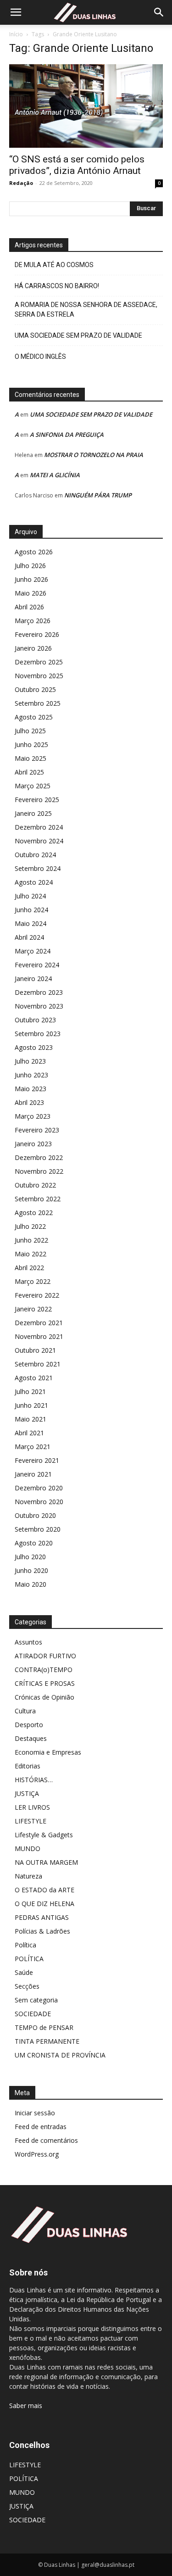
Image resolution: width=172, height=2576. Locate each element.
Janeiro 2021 (33, 1474)
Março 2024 (33, 951)
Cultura (25, 1711)
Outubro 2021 (35, 1350)
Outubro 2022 (35, 1185)
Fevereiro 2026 (37, 634)
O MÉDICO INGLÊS (40, 357)
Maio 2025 (31, 758)
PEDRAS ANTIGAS (42, 1917)
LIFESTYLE (31, 1821)
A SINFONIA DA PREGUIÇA (67, 435)
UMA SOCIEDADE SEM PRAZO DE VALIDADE (78, 335)
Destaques (31, 1738)
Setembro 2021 (38, 1364)
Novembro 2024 (39, 841)
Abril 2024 (29, 937)
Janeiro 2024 (33, 979)
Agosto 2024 (34, 882)
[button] (16, 12)
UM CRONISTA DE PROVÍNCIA (60, 2055)
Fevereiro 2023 (37, 1130)
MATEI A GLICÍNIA (55, 475)
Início (16, 34)
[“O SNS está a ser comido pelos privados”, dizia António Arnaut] (86, 106)
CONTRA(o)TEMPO (44, 1670)
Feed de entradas (41, 2127)
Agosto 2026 (34, 552)
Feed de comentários (46, 2140)
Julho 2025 (30, 731)
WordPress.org (37, 2154)
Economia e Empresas (48, 1752)
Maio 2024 (31, 923)
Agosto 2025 (34, 717)
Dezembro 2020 (39, 1488)
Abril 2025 (29, 772)
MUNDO (28, 1848)
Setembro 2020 (38, 1529)
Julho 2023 (30, 1061)
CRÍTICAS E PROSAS (45, 1683)
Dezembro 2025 (39, 662)
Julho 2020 (30, 1557)
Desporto (29, 1725)
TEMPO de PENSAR (44, 2027)
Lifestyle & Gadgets (44, 1835)
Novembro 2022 (39, 1171)
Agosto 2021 (34, 1378)
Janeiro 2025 (33, 813)
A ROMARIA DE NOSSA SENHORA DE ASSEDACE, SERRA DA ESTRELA (86, 309)
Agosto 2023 (34, 1047)
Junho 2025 (31, 744)
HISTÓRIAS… (34, 1780)
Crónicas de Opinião (44, 1697)
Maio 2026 (31, 593)
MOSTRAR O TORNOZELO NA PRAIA (94, 455)
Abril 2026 (29, 607)
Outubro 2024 (35, 855)
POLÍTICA (29, 1959)
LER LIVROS (32, 1807)
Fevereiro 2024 (37, 965)
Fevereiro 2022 (37, 1295)
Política (25, 1945)
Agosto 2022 (34, 1213)
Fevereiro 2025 (37, 800)
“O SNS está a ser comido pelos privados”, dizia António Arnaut (77, 165)
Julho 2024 (30, 896)
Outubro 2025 (35, 689)
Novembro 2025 (39, 676)
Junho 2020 (31, 1570)
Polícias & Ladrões (42, 1931)
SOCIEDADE (33, 2014)
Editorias (28, 1766)
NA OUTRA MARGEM (46, 1862)
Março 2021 (33, 1447)
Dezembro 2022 (39, 1157)
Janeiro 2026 (33, 648)
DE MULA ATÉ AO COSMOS (54, 265)
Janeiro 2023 (33, 1144)
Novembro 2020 (39, 1502)
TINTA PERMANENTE (47, 2041)
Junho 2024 (31, 910)
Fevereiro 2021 (37, 1460)
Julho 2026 (30, 566)
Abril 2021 (29, 1433)
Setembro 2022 (38, 1199)
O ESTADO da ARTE (44, 1890)
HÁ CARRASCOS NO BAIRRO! (57, 286)
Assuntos (28, 1642)
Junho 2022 (31, 1240)
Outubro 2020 (35, 1515)
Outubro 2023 (35, 1020)
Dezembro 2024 (39, 827)
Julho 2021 (30, 1391)
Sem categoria (36, 2000)
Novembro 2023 (39, 1006)
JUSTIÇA (27, 1793)
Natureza (28, 1876)
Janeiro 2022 (33, 1309)
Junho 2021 (31, 1405)
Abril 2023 (29, 1102)
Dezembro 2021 (39, 1323)
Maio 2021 (31, 1419)
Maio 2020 (31, 1584)
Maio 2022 (31, 1254)
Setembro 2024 (38, 868)
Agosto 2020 (34, 1543)
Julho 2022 (30, 1226)
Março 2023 (33, 1116)
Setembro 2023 (38, 1034)
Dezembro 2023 (39, 992)
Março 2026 (33, 621)
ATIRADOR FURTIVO (45, 1656)
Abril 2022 (29, 1268)
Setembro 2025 (38, 703)
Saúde (24, 1972)
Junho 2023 (31, 1075)
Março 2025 (33, 786)
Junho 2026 (31, 579)
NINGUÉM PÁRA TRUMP (98, 495)
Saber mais (26, 2406)
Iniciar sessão (35, 2113)
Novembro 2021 (39, 1336)
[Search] (159, 12)
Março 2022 (33, 1281)
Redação (21, 183)
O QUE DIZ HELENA (44, 1904)
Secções (27, 1986)
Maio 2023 (31, 1089)
